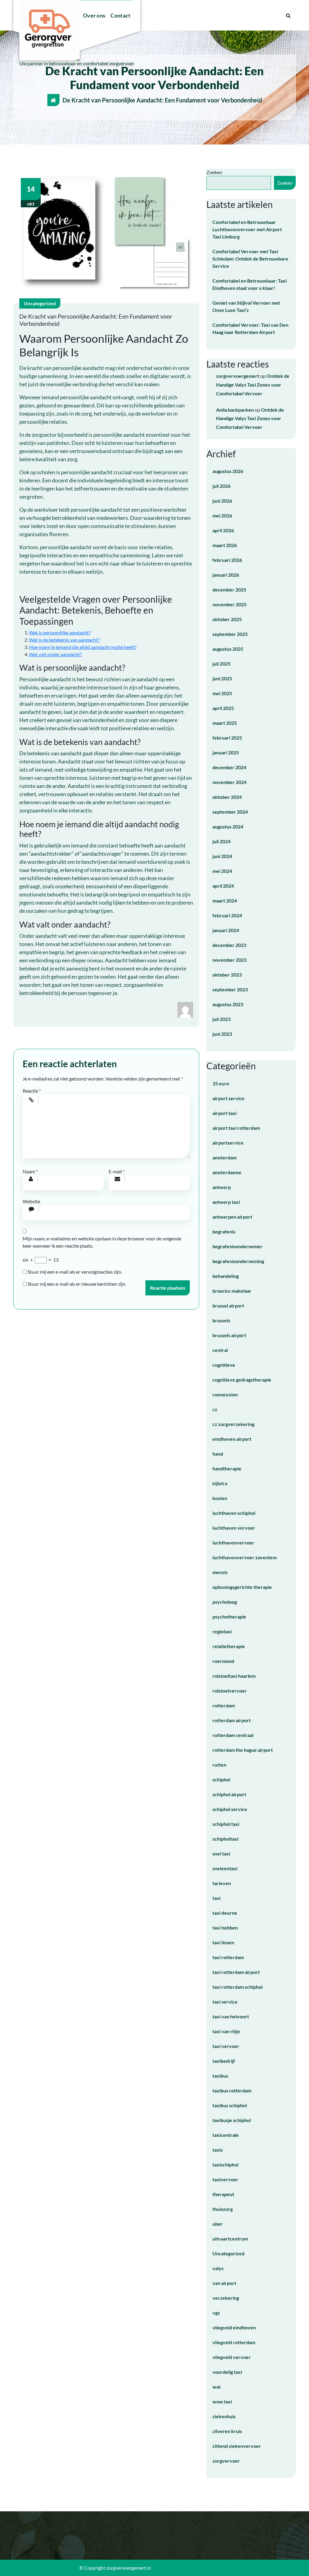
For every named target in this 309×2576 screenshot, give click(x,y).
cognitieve (224, 1365)
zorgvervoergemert (238, 376)
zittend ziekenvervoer (237, 2446)
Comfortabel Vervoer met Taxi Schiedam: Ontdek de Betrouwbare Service (250, 259)
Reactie (32, 1091)
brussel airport (228, 1306)
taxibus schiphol (230, 2105)
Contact (120, 15)
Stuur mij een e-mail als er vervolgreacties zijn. (75, 1272)
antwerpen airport (232, 1217)
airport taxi (225, 1113)
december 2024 (229, 767)
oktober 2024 (227, 797)
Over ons (94, 15)
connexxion (225, 1394)
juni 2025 (222, 678)
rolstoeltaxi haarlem (234, 1676)
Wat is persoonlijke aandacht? (60, 632)
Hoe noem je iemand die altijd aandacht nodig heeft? (83, 647)
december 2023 (229, 945)
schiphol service (230, 1809)
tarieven (222, 1883)
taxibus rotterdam (232, 2090)
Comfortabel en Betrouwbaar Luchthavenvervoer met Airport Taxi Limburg (247, 229)
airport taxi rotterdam (236, 1128)
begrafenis (224, 1231)
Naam (30, 1171)
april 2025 (223, 708)
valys (218, 2268)
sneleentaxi (225, 1868)
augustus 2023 (228, 1004)
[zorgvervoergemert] (185, 1009)
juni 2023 (222, 1034)
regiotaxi (222, 1631)
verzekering (226, 2298)
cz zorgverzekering (233, 1424)
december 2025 (229, 590)
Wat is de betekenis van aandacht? (64, 640)
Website (31, 1201)
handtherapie (227, 1468)
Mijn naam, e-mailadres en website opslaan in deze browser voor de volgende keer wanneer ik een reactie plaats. (102, 1242)
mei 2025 (222, 693)
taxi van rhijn (226, 2031)
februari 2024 (227, 915)
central (220, 1350)
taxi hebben (225, 1928)
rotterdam (224, 1705)
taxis (218, 2150)
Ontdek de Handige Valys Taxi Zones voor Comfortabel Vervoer (253, 385)
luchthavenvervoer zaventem (245, 1557)
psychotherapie (229, 1617)
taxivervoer (225, 2179)
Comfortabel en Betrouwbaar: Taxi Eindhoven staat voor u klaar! (250, 284)
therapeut (223, 2194)
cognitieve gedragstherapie (242, 1380)
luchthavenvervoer (233, 1542)
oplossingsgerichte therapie (242, 1587)
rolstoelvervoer (230, 1691)
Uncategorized (40, 303)
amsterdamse (227, 1172)
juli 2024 (221, 841)
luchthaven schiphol (234, 1513)
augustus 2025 (228, 649)
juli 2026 (221, 486)
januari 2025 (226, 752)
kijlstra (220, 1483)
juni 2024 (222, 856)
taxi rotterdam (228, 1957)
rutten (219, 1765)
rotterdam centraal (233, 1735)
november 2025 (229, 604)
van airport (224, 2283)
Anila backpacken (235, 410)
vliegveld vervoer (232, 2357)
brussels (221, 1320)
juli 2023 (221, 1019)
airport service (228, 1098)
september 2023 (230, 989)
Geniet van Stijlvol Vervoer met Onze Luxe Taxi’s (246, 306)
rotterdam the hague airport (243, 1750)
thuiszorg (223, 2209)
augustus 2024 (228, 826)
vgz (216, 2313)
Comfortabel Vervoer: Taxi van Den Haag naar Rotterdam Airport (250, 328)
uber (218, 2224)
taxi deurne (225, 1913)
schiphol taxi (226, 1824)
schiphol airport (229, 1794)
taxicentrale (226, 2135)
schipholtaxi (225, 1839)
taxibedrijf (224, 2061)
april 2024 (223, 886)
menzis (220, 1572)
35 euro (221, 1083)
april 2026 (223, 530)
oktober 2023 (227, 975)
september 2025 (230, 634)
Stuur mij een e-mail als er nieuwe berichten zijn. (77, 1284)
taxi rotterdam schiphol (237, 1987)
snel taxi (221, 1853)
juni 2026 (222, 501)
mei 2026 (222, 515)
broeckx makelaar (232, 1291)
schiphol (221, 1779)
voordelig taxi (227, 2372)
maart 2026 (225, 545)
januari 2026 (226, 575)
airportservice (228, 1143)
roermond (223, 1661)
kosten (220, 1498)
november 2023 (229, 960)
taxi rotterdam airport (236, 1972)
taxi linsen (223, 1942)
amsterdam (225, 1157)
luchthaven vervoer (234, 1528)
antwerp (222, 1187)
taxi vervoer (226, 2046)
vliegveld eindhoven (234, 2327)
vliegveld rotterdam (234, 2342)
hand (218, 1454)
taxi (217, 1898)
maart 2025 (225, 723)
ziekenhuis (224, 2416)
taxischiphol (225, 2164)
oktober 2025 (227, 619)
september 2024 (230, 812)
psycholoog (225, 1602)
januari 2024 (226, 930)
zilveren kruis (227, 2431)
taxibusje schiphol (232, 2120)
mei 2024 (222, 871)
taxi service (225, 2002)
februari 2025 (227, 738)
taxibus (220, 2076)
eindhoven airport (232, 1439)
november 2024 (229, 782)
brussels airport (229, 1335)
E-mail (117, 1171)
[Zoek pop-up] (288, 15)
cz (215, 1409)
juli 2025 (221, 664)
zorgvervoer (226, 2461)
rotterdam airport (232, 1720)
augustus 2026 (228, 471)
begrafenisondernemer (237, 1246)
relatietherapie (229, 1646)
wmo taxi (222, 2401)
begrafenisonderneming (238, 1261)
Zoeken (214, 172)
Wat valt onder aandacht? (55, 654)
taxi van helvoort (231, 2016)
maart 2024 (225, 901)
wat (217, 2387)
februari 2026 (227, 560)
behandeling (226, 1276)
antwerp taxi (226, 1202)
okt (31, 196)
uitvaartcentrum (230, 2239)
